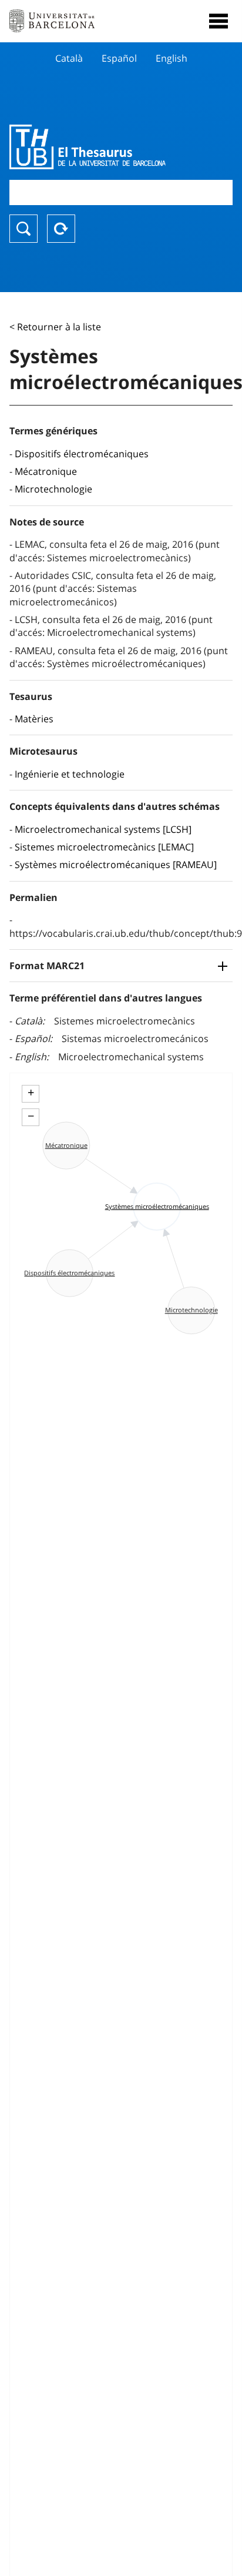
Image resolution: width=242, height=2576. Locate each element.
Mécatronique (46, 471)
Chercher (23, 229)
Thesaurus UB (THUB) (88, 147)
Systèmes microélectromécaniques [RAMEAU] (116, 865)
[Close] (219, 21)
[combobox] (121, 192)
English (172, 58)
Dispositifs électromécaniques (82, 454)
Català (69, 58)
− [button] (31, 1116)
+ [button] (31, 1093)
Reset (61, 229)
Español (119, 58)
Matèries (34, 719)
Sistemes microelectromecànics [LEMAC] (104, 847)
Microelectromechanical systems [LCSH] (103, 829)
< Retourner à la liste (55, 327)
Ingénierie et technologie (70, 774)
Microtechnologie (53, 489)
